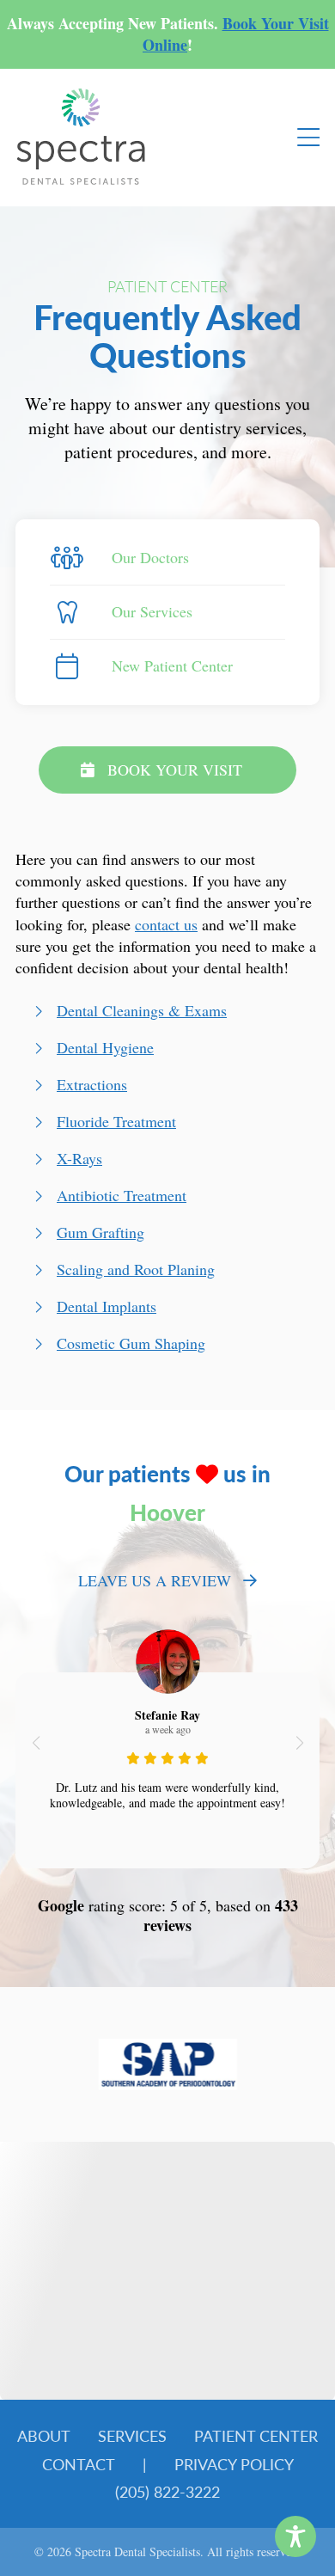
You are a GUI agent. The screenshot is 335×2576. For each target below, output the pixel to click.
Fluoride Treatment (116, 1121)
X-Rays (79, 1158)
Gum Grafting (100, 1232)
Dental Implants (107, 1306)
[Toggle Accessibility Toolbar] (295, 2536)
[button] (36, 1743)
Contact (79, 2464)
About (44, 2435)
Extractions (92, 1084)
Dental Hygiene (105, 1047)
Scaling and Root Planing (136, 1269)
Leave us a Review (155, 1581)
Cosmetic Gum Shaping (131, 1343)
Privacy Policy (234, 2464)
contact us (166, 924)
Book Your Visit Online (236, 34)
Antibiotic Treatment (122, 1195)
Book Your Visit (175, 770)
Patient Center (256, 2435)
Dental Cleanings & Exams (142, 1010)
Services (132, 2435)
